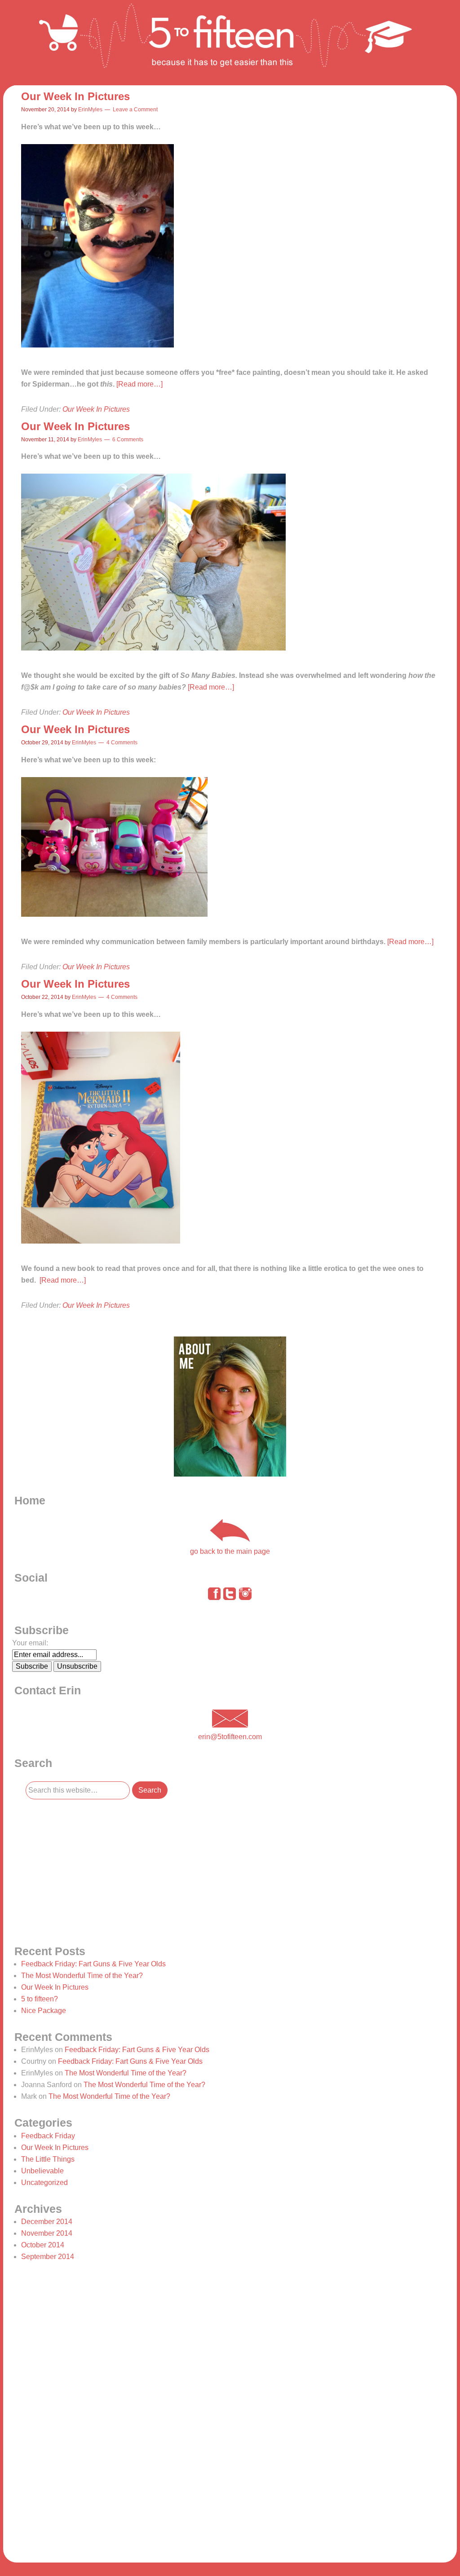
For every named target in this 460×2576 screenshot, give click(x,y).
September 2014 (48, 2257)
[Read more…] (139, 384)
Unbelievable (42, 2171)
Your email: (30, 1643)
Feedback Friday (48, 2136)
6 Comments (128, 440)
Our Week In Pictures (75, 96)
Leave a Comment (135, 110)
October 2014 (43, 2245)
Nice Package (44, 2011)
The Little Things (48, 2159)
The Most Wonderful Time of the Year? (82, 1976)
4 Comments (122, 743)
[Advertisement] (80, 1871)
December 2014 (47, 2222)
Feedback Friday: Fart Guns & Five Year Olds (93, 1964)
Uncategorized (44, 2183)
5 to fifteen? (40, 1999)
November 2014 (47, 2233)
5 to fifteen (230, 43)
